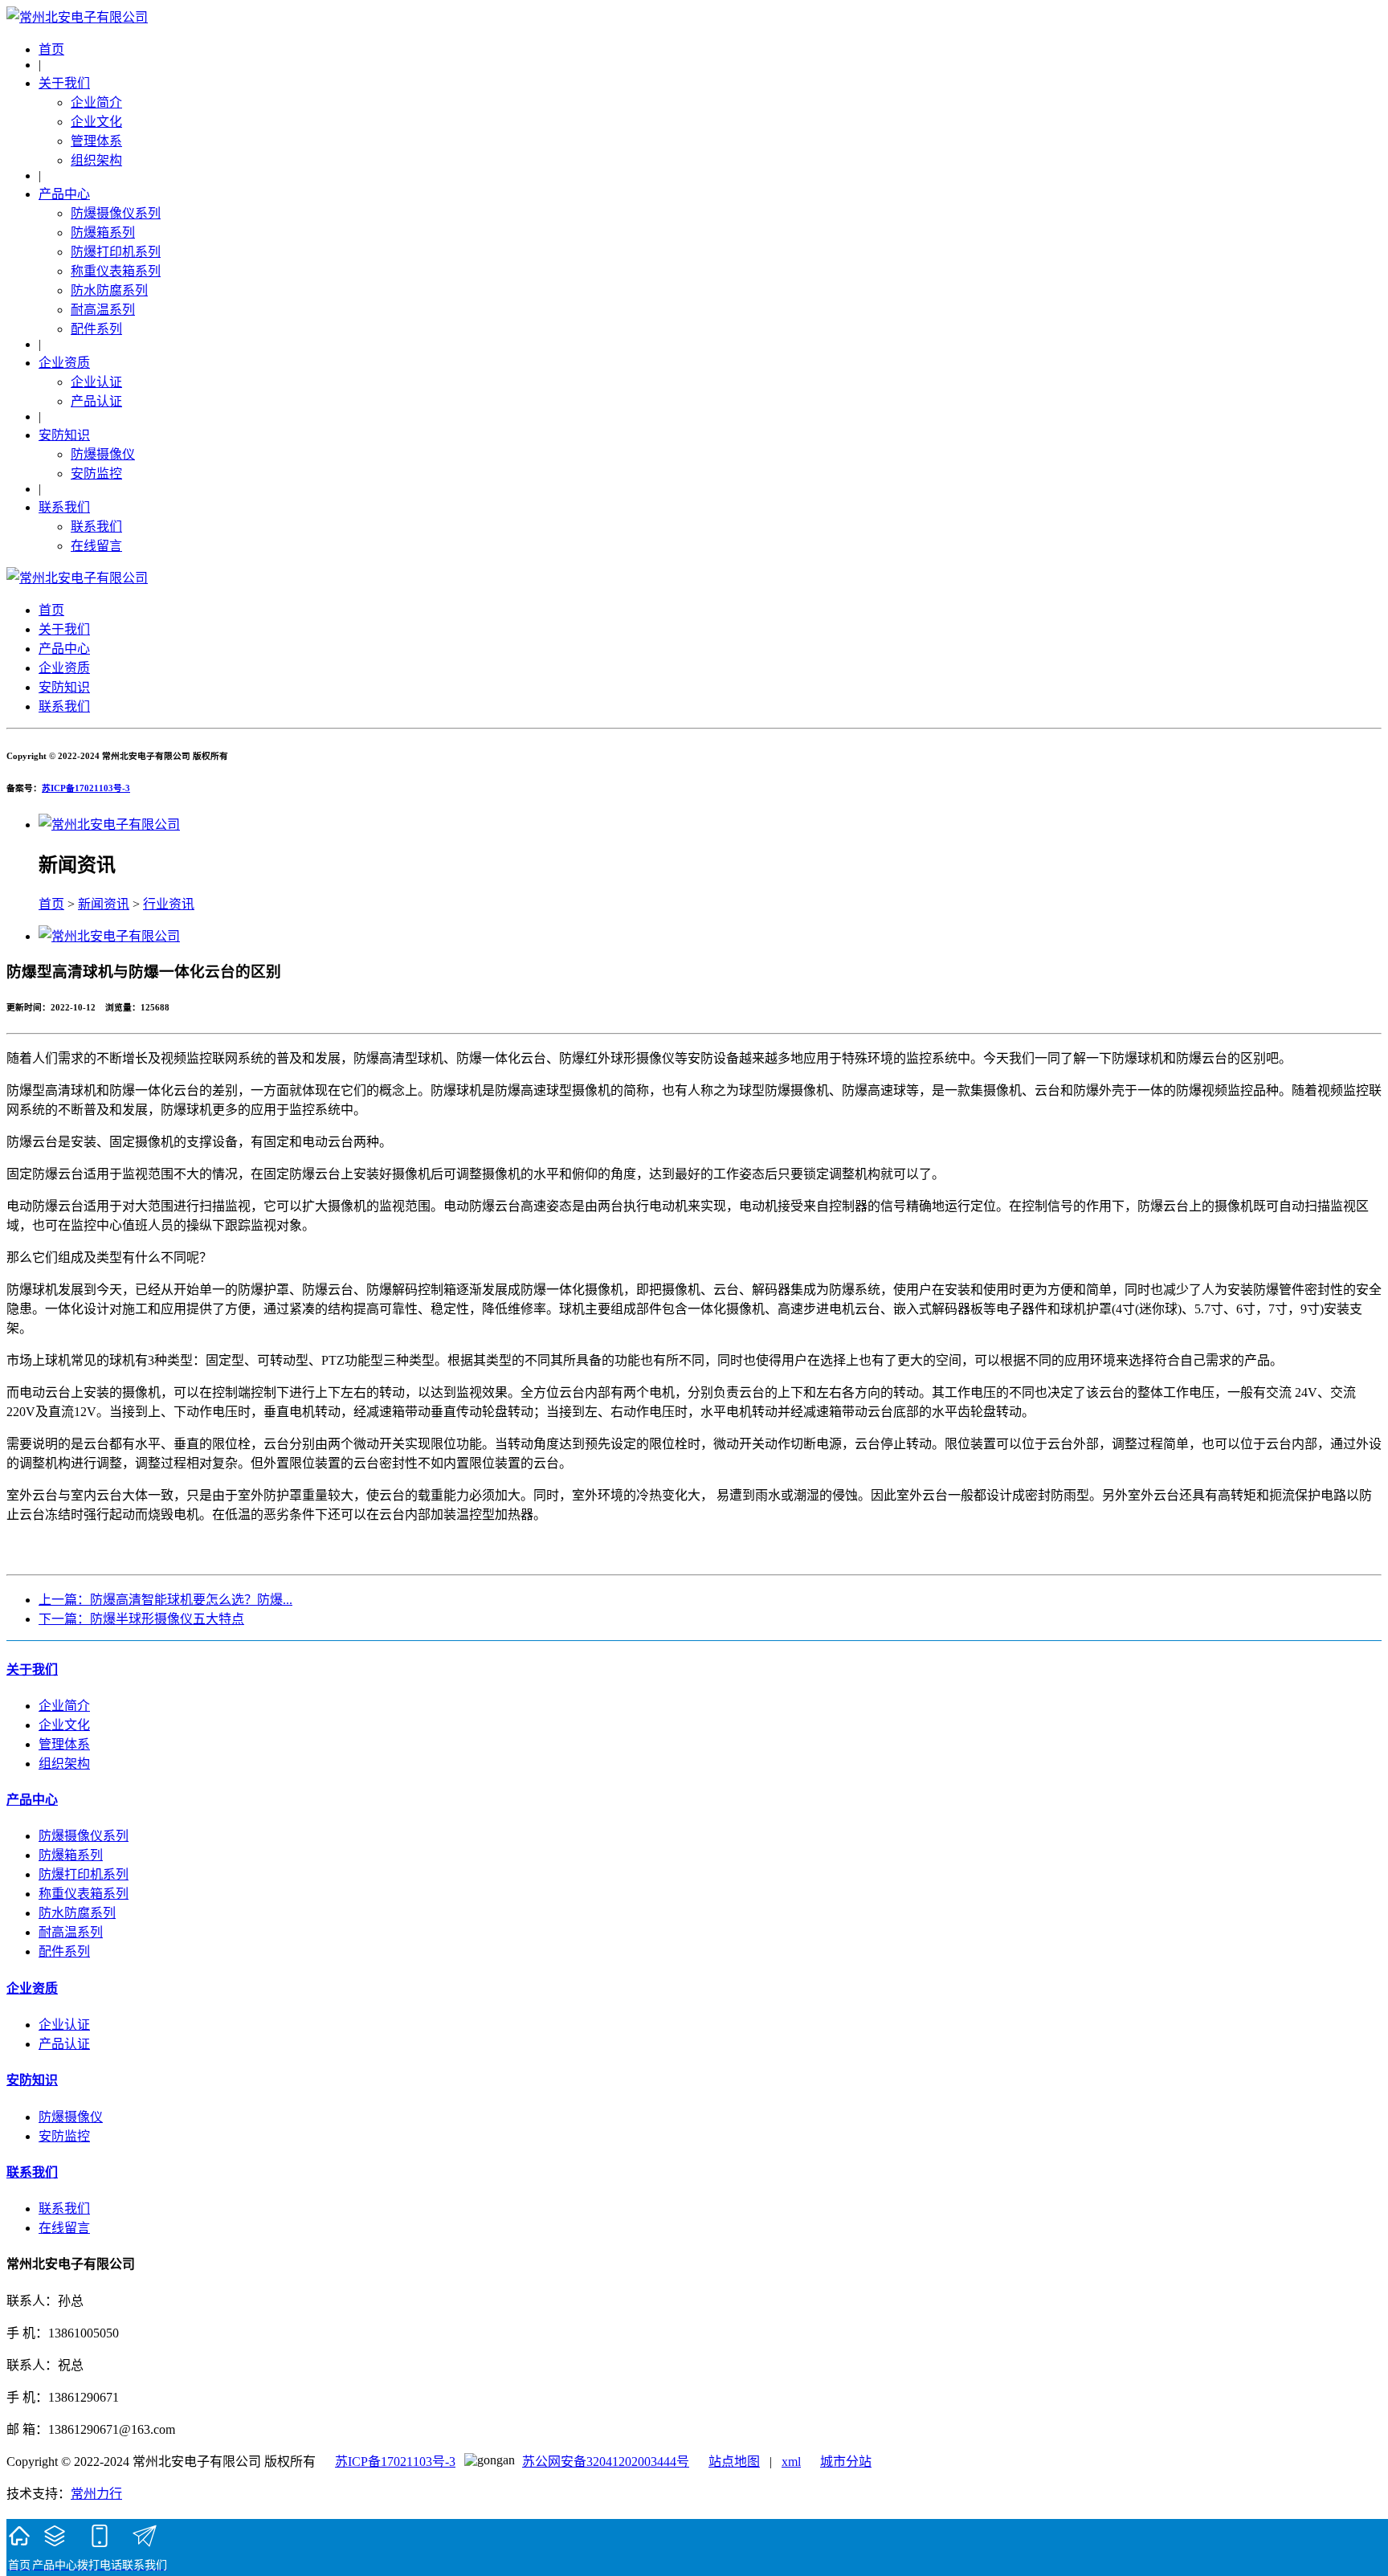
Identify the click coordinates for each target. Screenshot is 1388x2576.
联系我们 (64, 507)
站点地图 (734, 2462)
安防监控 (96, 474)
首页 (51, 49)
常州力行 (96, 2494)
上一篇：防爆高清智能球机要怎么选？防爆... (165, 1600)
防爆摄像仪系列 (116, 213)
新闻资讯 (104, 904)
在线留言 (96, 546)
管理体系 (96, 141)
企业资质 (64, 363)
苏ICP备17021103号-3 (86, 788)
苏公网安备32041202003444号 (606, 2462)
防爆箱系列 (103, 233)
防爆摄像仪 (103, 454)
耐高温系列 (103, 310)
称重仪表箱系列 (116, 271)
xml (791, 2462)
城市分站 (846, 2462)
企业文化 (96, 122)
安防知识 (64, 435)
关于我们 (64, 83)
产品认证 (96, 401)
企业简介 (96, 102)
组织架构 (96, 160)
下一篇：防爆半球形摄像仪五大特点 (141, 1619)
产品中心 (64, 194)
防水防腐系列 (109, 290)
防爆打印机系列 (116, 252)
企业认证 (96, 382)
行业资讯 (169, 904)
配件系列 (96, 329)
